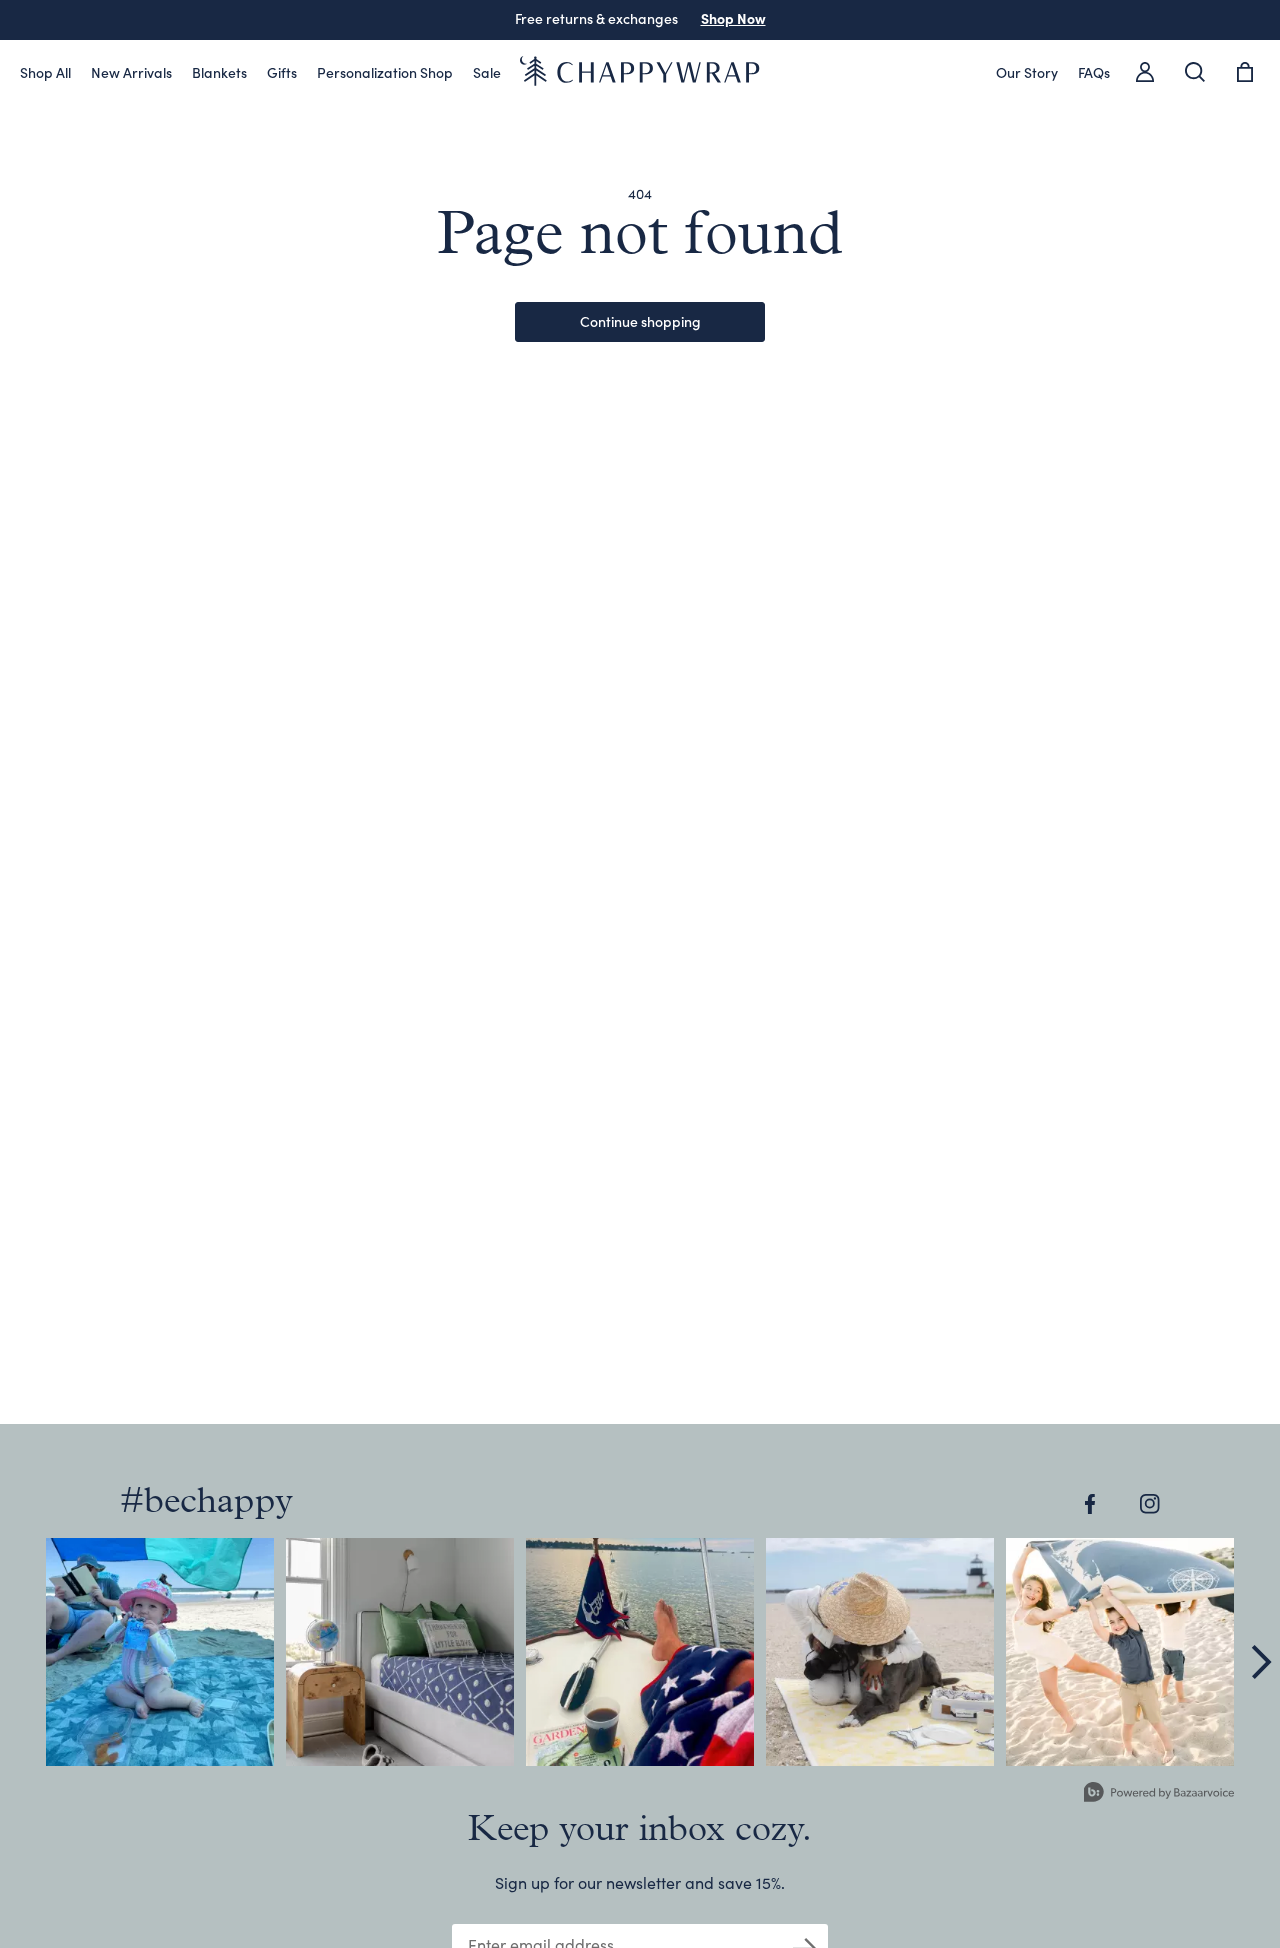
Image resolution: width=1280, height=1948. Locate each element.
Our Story (1027, 72)
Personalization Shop (385, 72)
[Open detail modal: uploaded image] (160, 1652)
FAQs (1094, 72)
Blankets (219, 72)
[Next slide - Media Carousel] (1260, 1662)
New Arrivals (131, 72)
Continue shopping (640, 321)
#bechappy (206, 1503)
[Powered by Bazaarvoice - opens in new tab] (1159, 1794)
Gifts (282, 72)
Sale (487, 72)
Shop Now (733, 18)
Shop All (45, 72)
